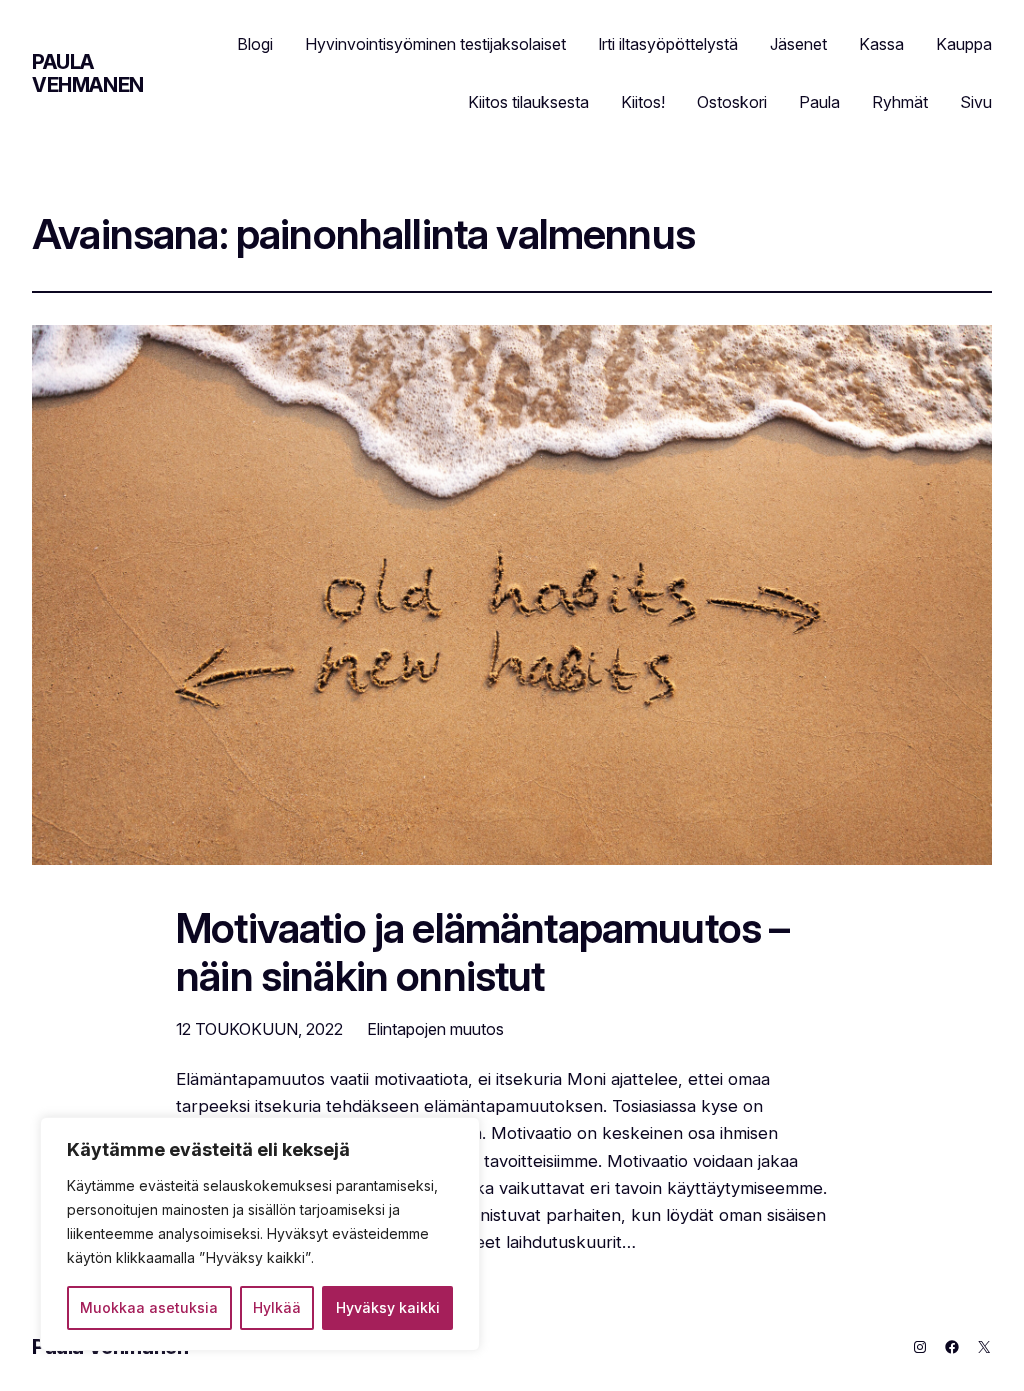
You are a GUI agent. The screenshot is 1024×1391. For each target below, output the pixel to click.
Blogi (255, 44)
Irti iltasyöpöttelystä (668, 44)
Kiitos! (643, 102)
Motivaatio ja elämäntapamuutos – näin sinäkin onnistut (482, 953)
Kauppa (964, 44)
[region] (260, 1234)
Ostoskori (732, 102)
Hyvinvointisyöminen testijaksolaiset (435, 44)
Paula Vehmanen (88, 73)
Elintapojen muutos (435, 1029)
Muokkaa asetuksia (149, 1307)
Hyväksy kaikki (388, 1307)
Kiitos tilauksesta (528, 102)
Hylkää (277, 1307)
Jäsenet (798, 44)
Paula (819, 102)
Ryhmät (900, 102)
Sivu (976, 102)
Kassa (881, 44)
